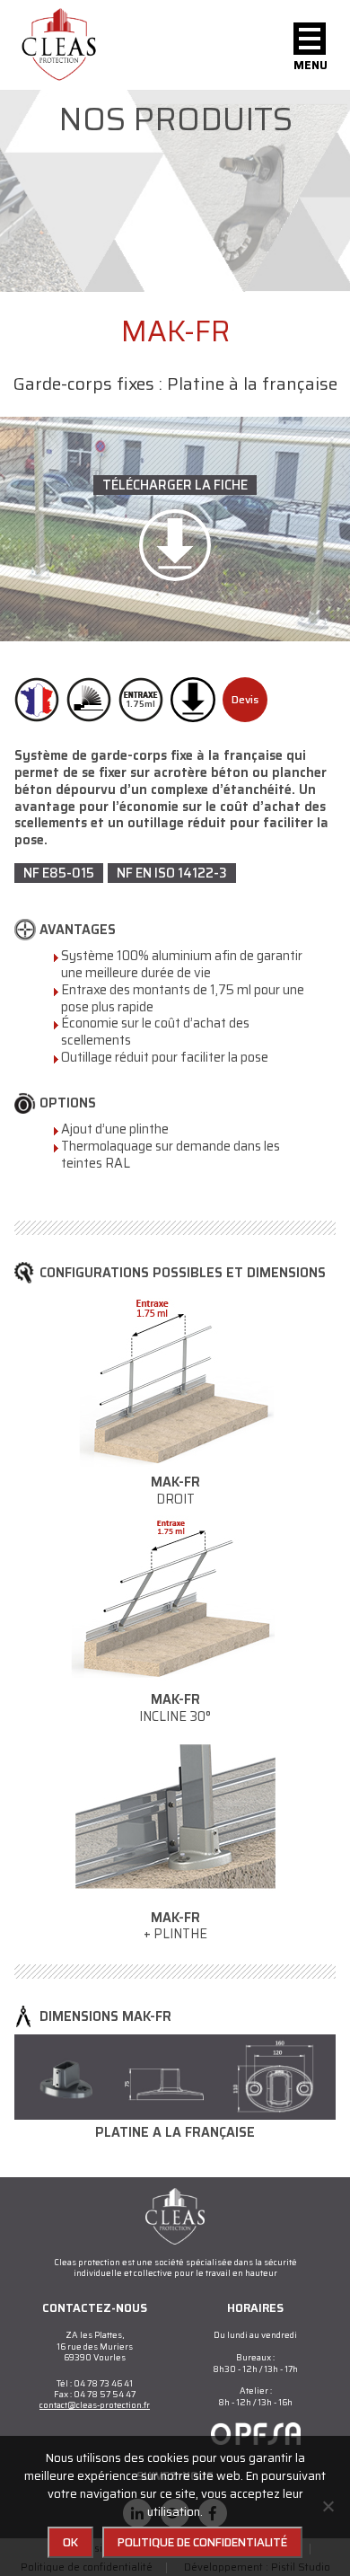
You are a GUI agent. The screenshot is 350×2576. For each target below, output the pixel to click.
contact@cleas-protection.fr (95, 2405)
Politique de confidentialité (202, 2542)
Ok (70, 2542)
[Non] (328, 2506)
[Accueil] (59, 45)
